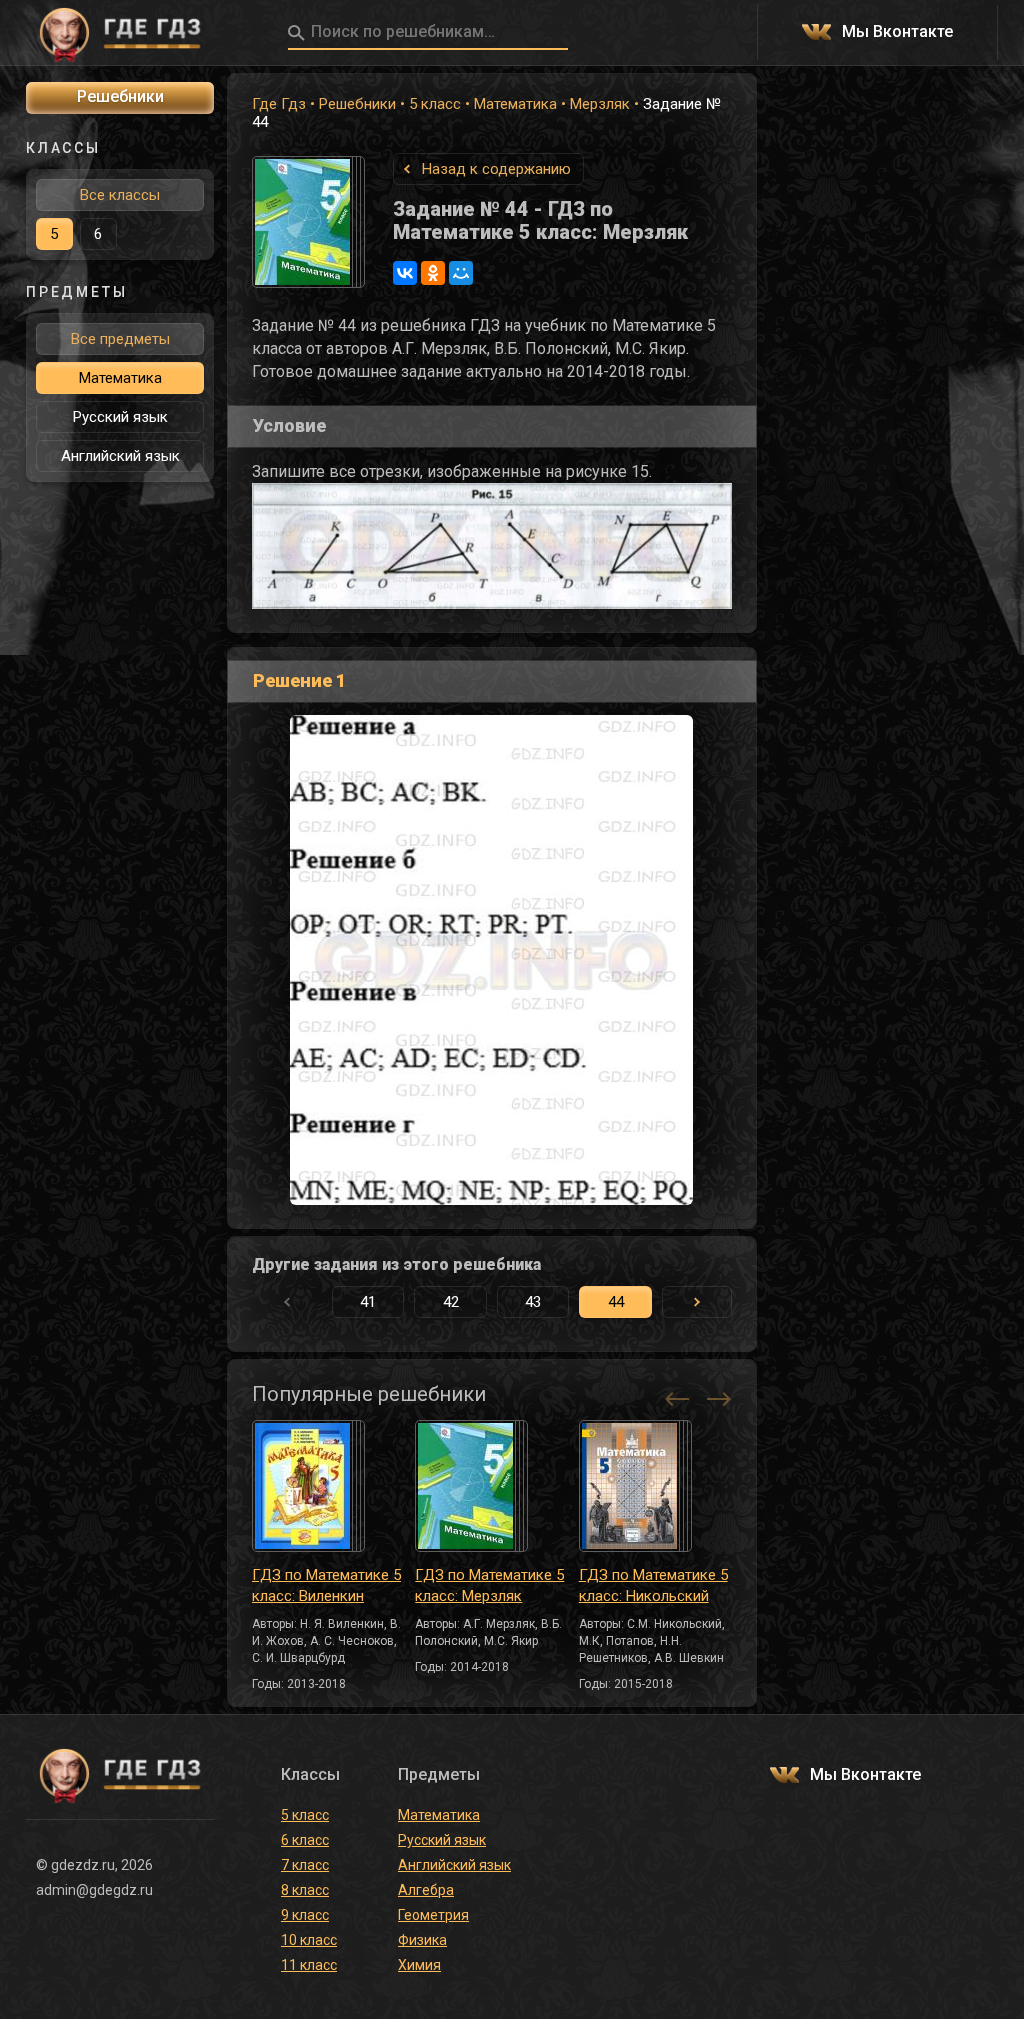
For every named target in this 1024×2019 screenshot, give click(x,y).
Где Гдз (279, 104)
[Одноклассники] (433, 273)
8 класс (305, 1890)
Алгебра (426, 1890)
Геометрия (433, 1915)
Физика (422, 1940)
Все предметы (120, 339)
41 (368, 1302)
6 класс (305, 1840)
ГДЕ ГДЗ (120, 33)
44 (616, 1302)
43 (533, 1302)
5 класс (435, 104)
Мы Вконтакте (897, 32)
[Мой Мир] (461, 273)
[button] (697, 1302)
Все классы (120, 195)
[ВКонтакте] (405, 273)
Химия (419, 1965)
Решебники (357, 104)
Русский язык (120, 417)
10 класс (309, 1940)
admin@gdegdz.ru (94, 1890)
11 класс (309, 1965)
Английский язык (120, 456)
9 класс (305, 1915)
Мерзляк (600, 104)
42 (451, 1302)
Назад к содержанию (496, 169)
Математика (515, 104)
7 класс (305, 1865)
